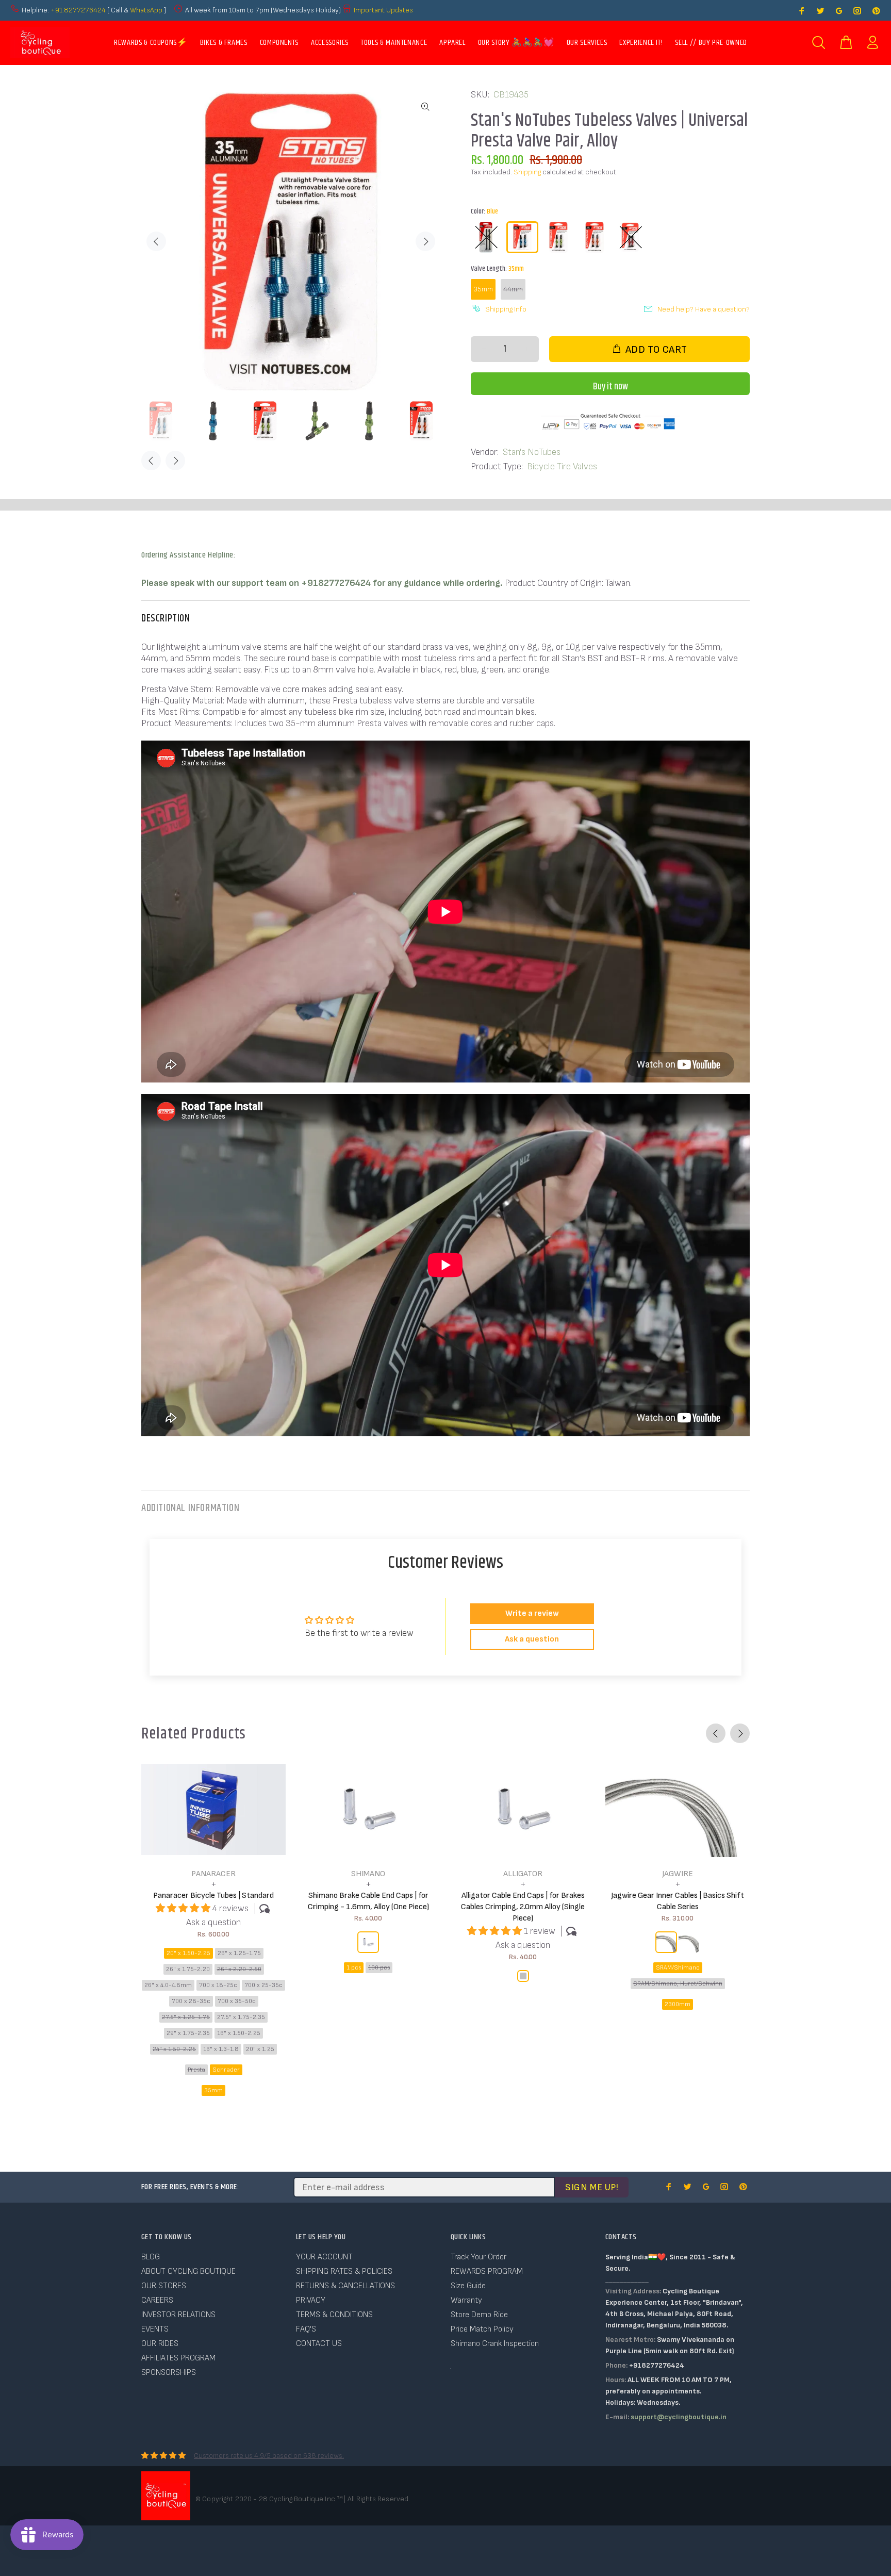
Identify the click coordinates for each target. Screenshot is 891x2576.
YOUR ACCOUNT (324, 2257)
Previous (156, 241)
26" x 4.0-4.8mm (168, 1985)
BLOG (151, 2257)
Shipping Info (506, 309)
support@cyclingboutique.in (679, 2417)
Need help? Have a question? (704, 309)
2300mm (678, 2004)
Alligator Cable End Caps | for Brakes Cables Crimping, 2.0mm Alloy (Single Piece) (523, 1907)
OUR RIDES (160, 2344)
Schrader (226, 2070)
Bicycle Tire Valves (562, 466)
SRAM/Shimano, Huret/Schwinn (678, 1984)
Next (425, 241)
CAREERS (157, 2300)
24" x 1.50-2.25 (174, 2049)
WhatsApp (147, 10)
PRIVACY (311, 2300)
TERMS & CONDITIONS (334, 2315)
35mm (483, 289)
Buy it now (610, 387)
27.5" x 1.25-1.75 (186, 2017)
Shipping (527, 172)
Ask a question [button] (532, 1639)
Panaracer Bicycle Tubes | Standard (213, 1896)
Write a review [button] (532, 1613)
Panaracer (213, 1874)
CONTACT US (319, 2344)
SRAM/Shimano (678, 1968)
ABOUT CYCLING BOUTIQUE (188, 2271)
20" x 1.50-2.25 (188, 1953)
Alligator (523, 1874)
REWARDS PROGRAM (487, 2271)
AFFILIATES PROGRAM (178, 2358)
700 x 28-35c (191, 2001)
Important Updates (383, 10)
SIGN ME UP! (592, 2187)
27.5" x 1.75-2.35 (241, 2017)
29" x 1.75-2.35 (188, 2033)
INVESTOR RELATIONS (178, 2315)
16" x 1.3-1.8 (221, 2049)
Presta (196, 2070)
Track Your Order (478, 2257)
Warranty (466, 2300)
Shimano (368, 1874)
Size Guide (468, 2286)
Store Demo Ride (479, 2315)
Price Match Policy (482, 2329)
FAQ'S (306, 2329)
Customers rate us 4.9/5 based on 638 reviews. (269, 2456)
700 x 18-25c (218, 1985)
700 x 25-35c (263, 1985)
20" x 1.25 (260, 2049)
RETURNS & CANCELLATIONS (345, 2286)
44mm (513, 289)
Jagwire (678, 1874)
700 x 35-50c (237, 2001)
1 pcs (354, 1968)
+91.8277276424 (78, 10)
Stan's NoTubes (532, 452)
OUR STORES (164, 2286)
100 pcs (379, 1968)
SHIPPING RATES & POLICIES (344, 2271)
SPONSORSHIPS (169, 2373)
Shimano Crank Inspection (495, 2344)
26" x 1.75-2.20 (188, 1969)
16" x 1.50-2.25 (239, 2033)
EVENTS (155, 2329)
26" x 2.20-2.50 (239, 1969)
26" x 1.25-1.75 (239, 1953)
